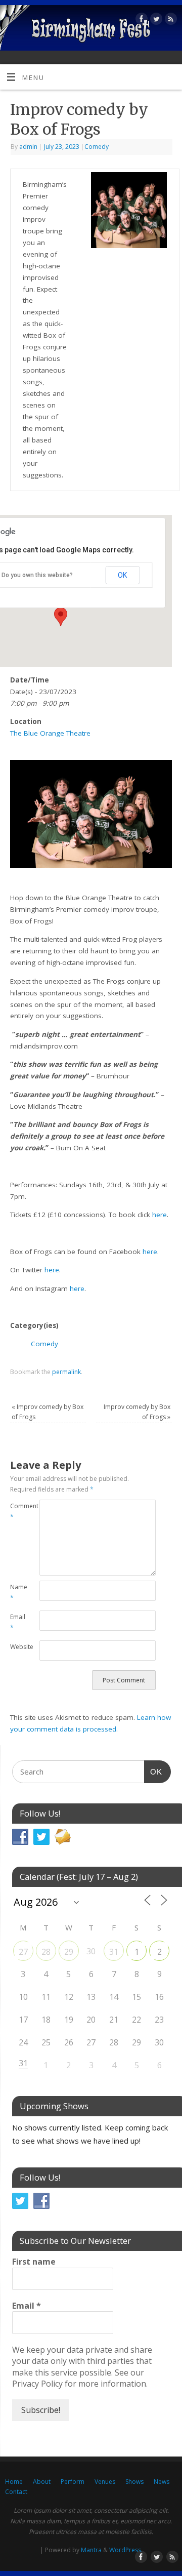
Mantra (91, 2550)
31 (114, 1952)
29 (69, 1952)
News (162, 2482)
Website (17, 1647)
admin (28, 147)
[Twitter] (155, 21)
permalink (66, 1372)
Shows (134, 2482)
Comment (17, 1511)
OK (122, 575)
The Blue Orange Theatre (50, 733)
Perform (73, 2482)
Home (14, 2482)
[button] (61, 617)
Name (17, 1592)
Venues (105, 2482)
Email (17, 1622)
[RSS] (170, 21)
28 (46, 1952)
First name (34, 2262)
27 (23, 1952)
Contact (16, 2492)
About (42, 2482)
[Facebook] (140, 21)
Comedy (97, 147)
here (160, 1215)
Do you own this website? (37, 575)
